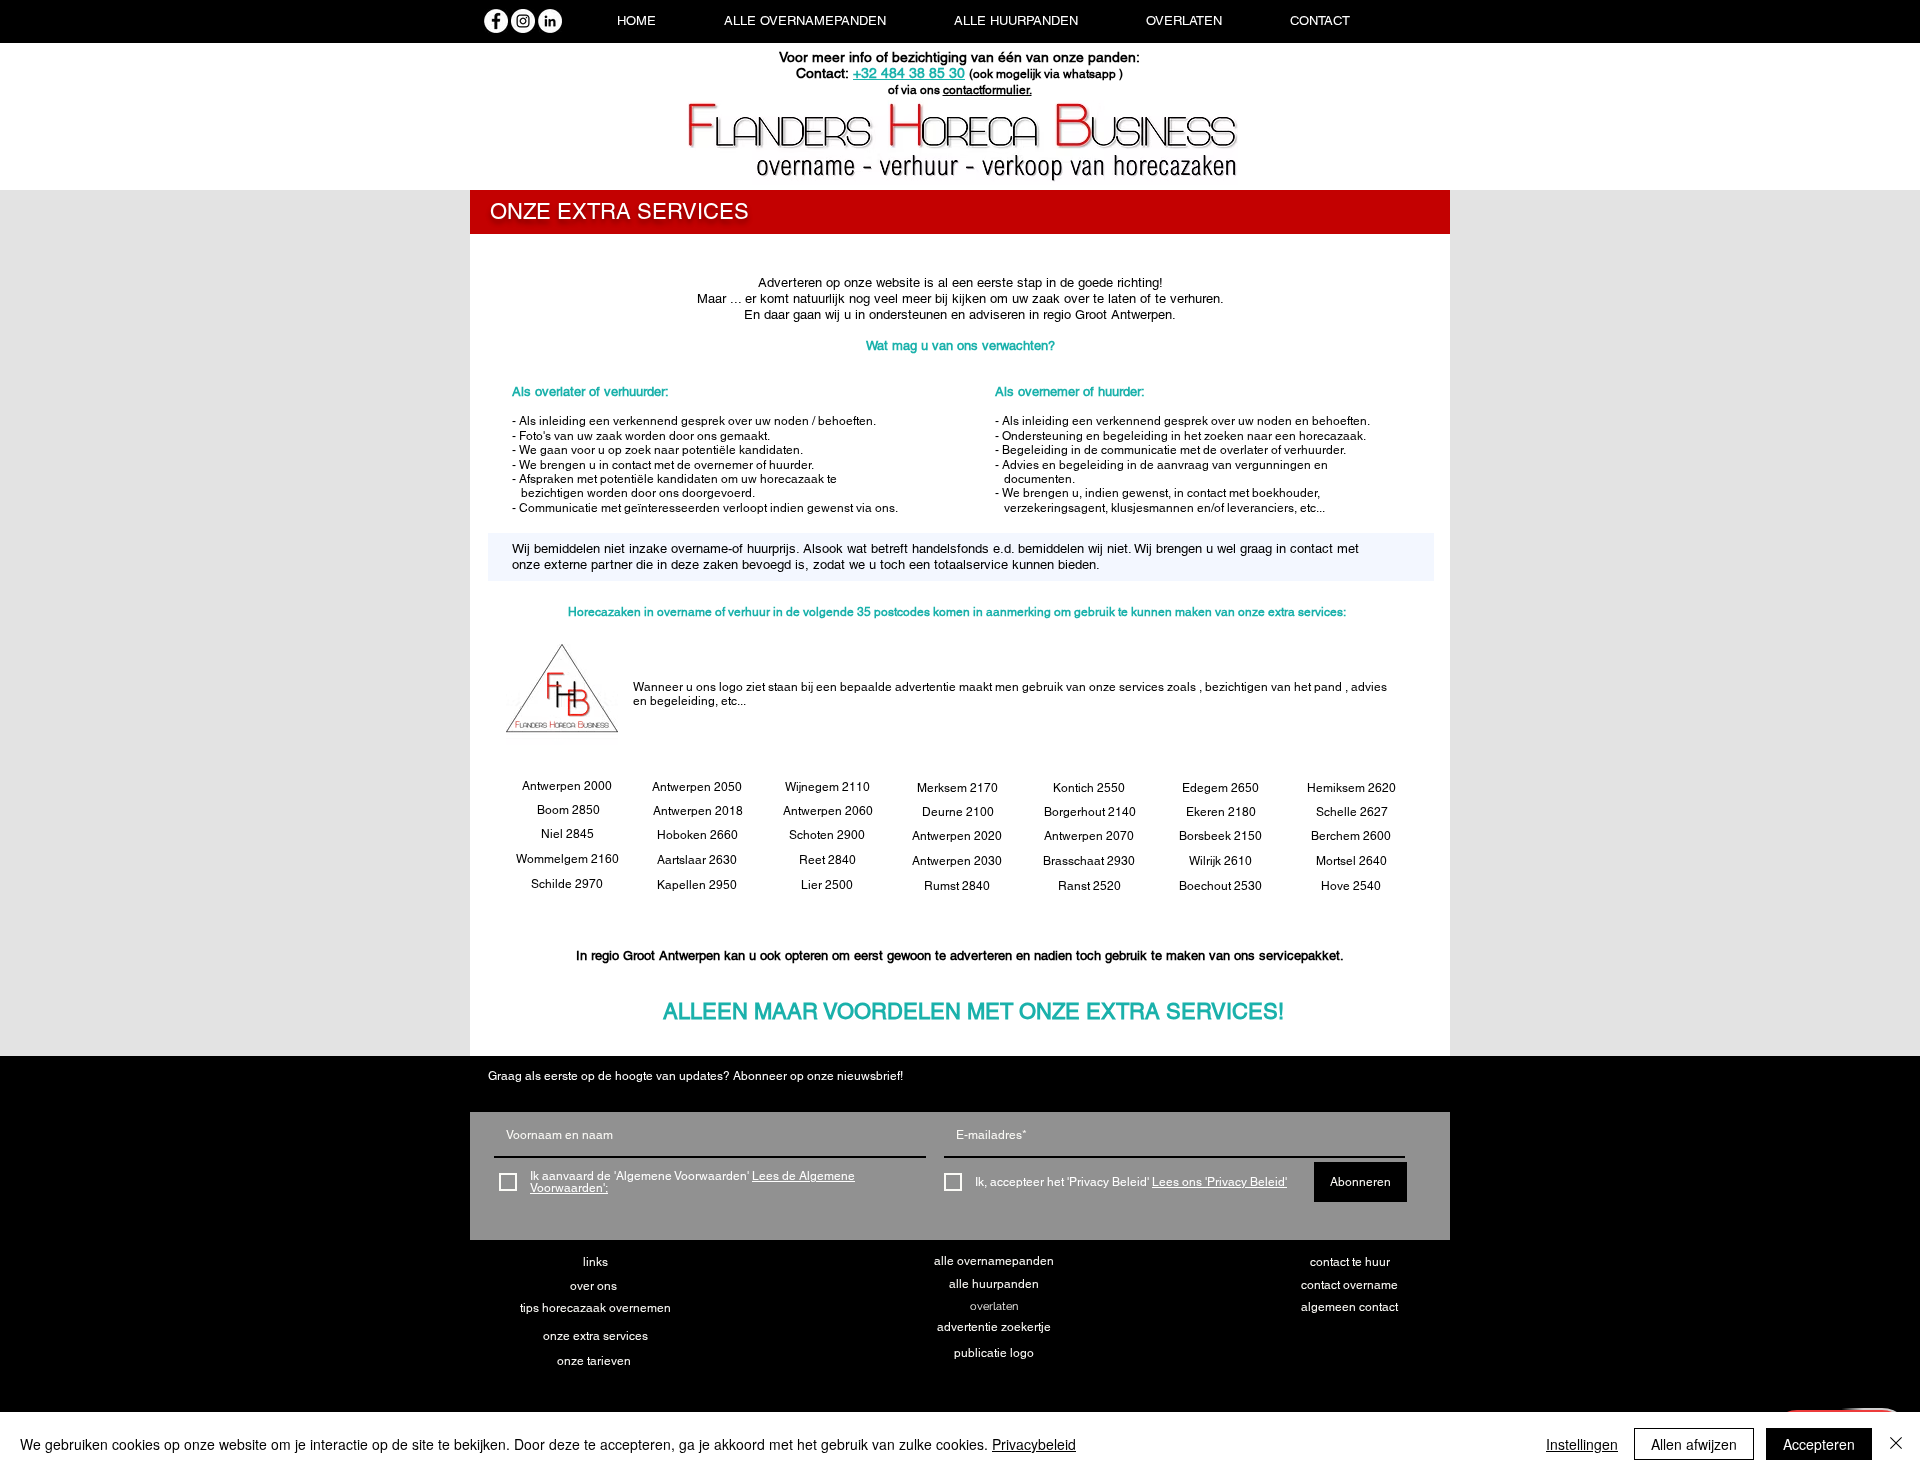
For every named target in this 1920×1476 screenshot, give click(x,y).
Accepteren (1819, 1444)
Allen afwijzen (1694, 1444)
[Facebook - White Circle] (496, 21)
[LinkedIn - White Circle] (550, 21)
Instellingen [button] (1582, 1444)
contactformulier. (987, 90)
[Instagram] (523, 21)
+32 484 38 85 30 (909, 73)
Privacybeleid (1034, 1444)
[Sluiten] (1896, 1444)
